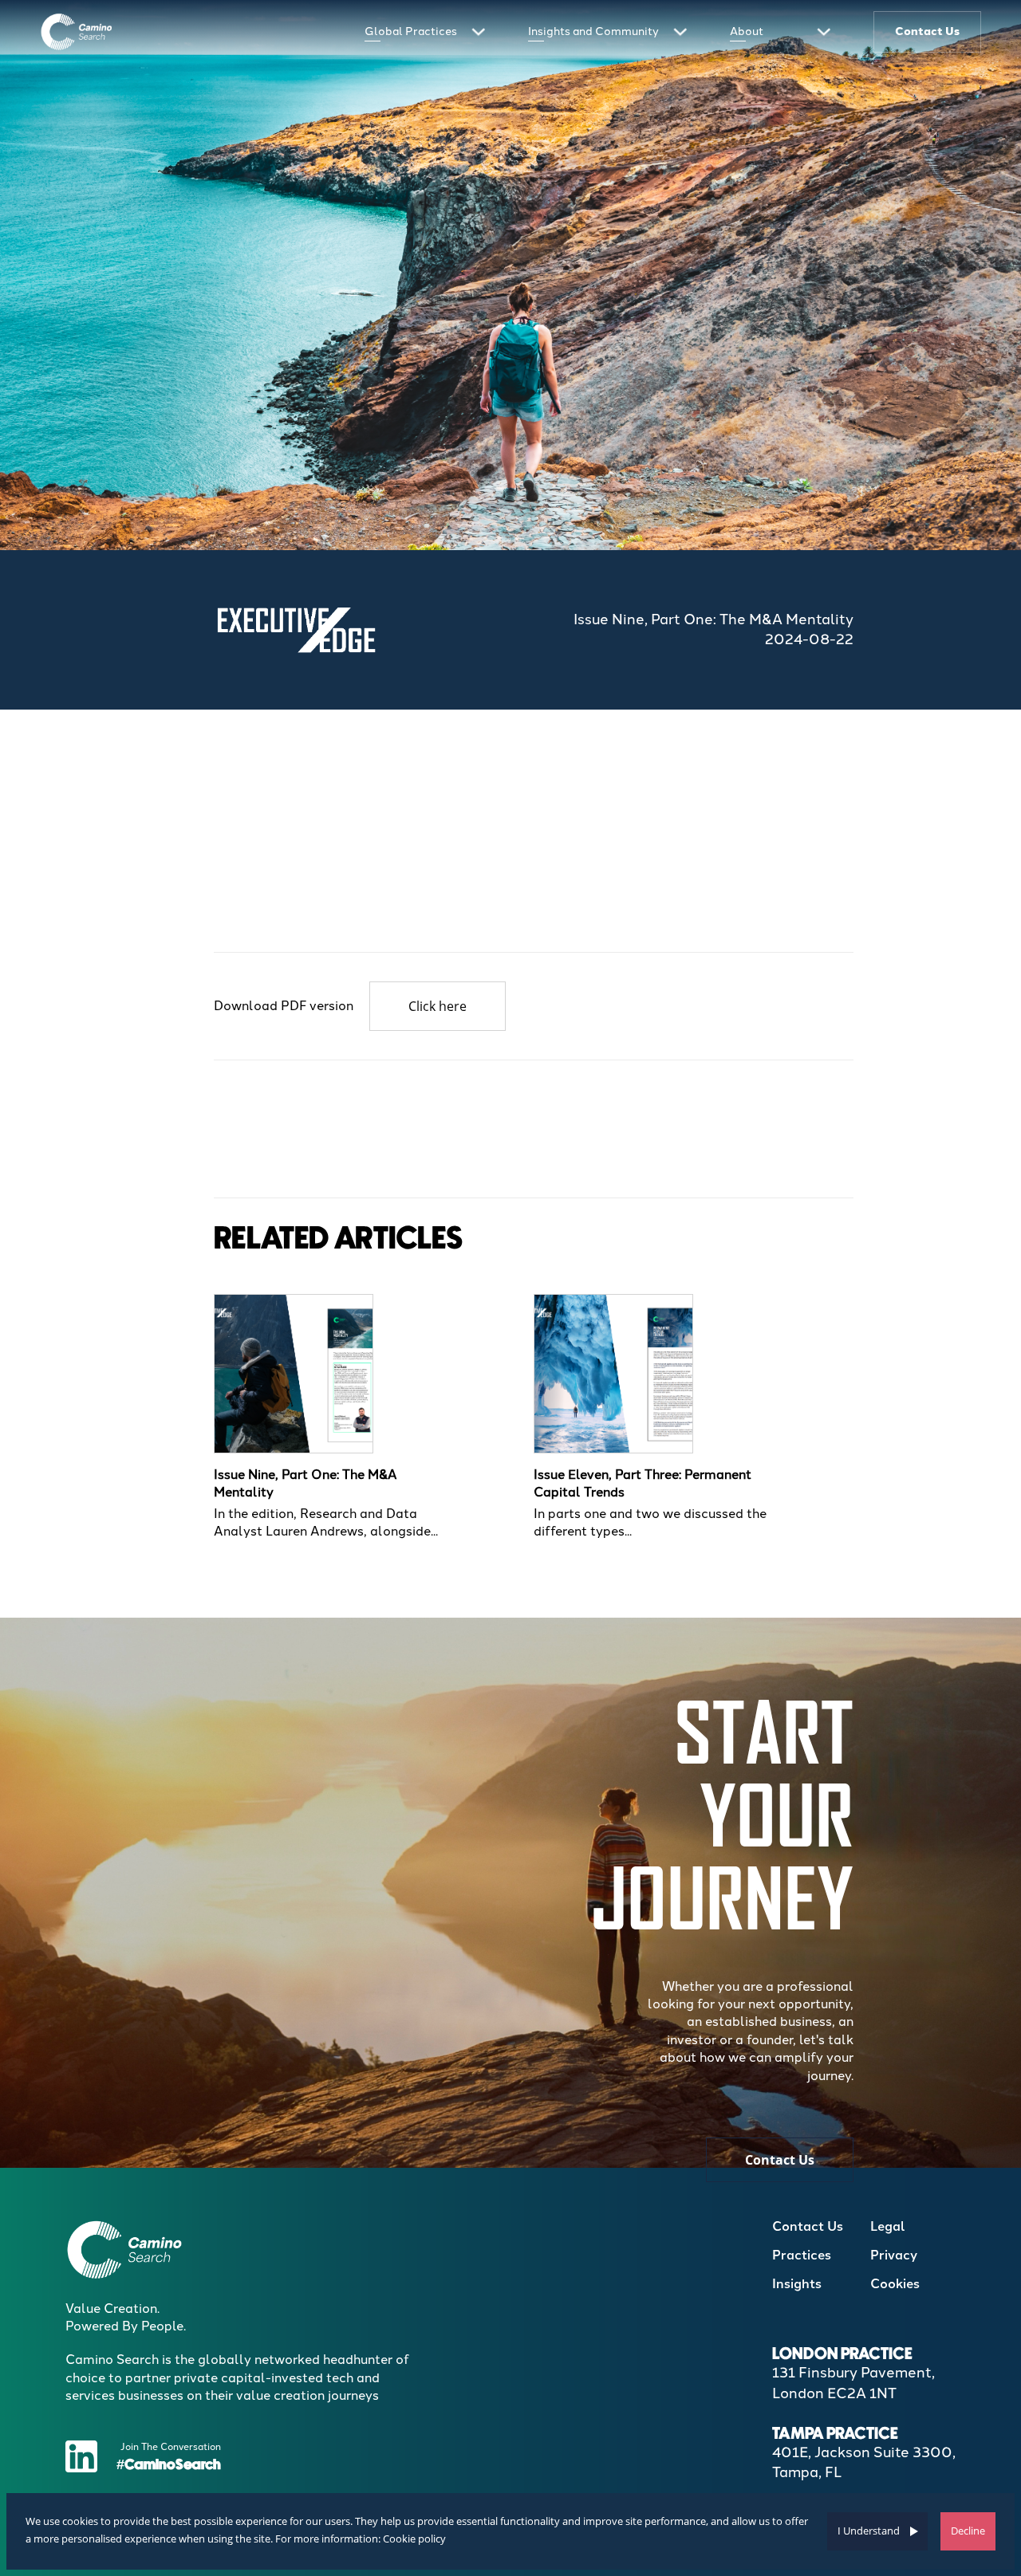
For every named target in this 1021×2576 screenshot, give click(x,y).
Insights (797, 2284)
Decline (968, 2531)
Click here (438, 1006)
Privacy (894, 2255)
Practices (802, 2255)
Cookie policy (414, 2539)
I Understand (869, 2531)
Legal (888, 2226)
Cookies (895, 2284)
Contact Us (780, 2160)
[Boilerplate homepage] (77, 31)
